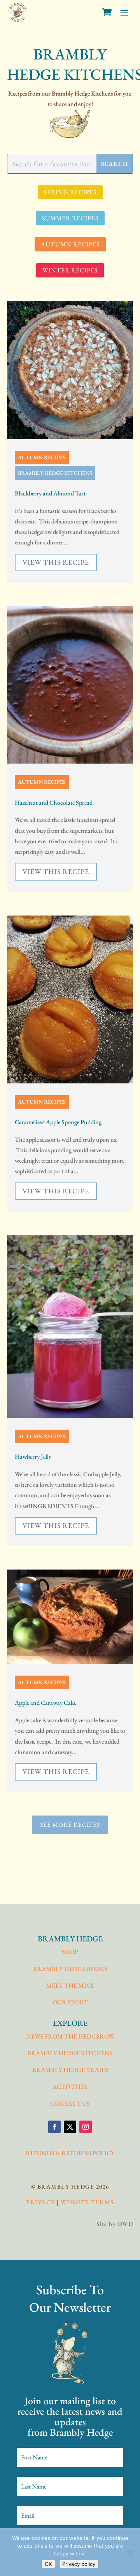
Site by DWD (115, 2224)
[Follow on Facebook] (54, 2127)
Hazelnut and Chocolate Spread (54, 803)
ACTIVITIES (70, 2087)
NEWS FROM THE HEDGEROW (70, 2036)
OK (48, 2564)
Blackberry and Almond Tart (50, 493)
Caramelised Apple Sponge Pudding (58, 1122)
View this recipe (56, 562)
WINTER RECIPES (70, 270)
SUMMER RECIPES (70, 218)
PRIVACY (41, 2202)
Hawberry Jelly (33, 1457)
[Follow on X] (70, 2127)
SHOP (70, 1952)
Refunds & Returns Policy (70, 2153)
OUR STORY (70, 2002)
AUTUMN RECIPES (70, 244)
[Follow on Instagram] (86, 2127)
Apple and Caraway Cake (45, 1703)
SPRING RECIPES (70, 192)
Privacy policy (79, 2564)
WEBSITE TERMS (87, 2202)
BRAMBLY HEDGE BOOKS (70, 1969)
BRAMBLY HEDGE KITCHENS (55, 473)
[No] (130, 2552)
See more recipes (70, 1825)
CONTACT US (70, 2104)
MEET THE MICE (70, 1986)
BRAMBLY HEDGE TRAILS (70, 2070)
